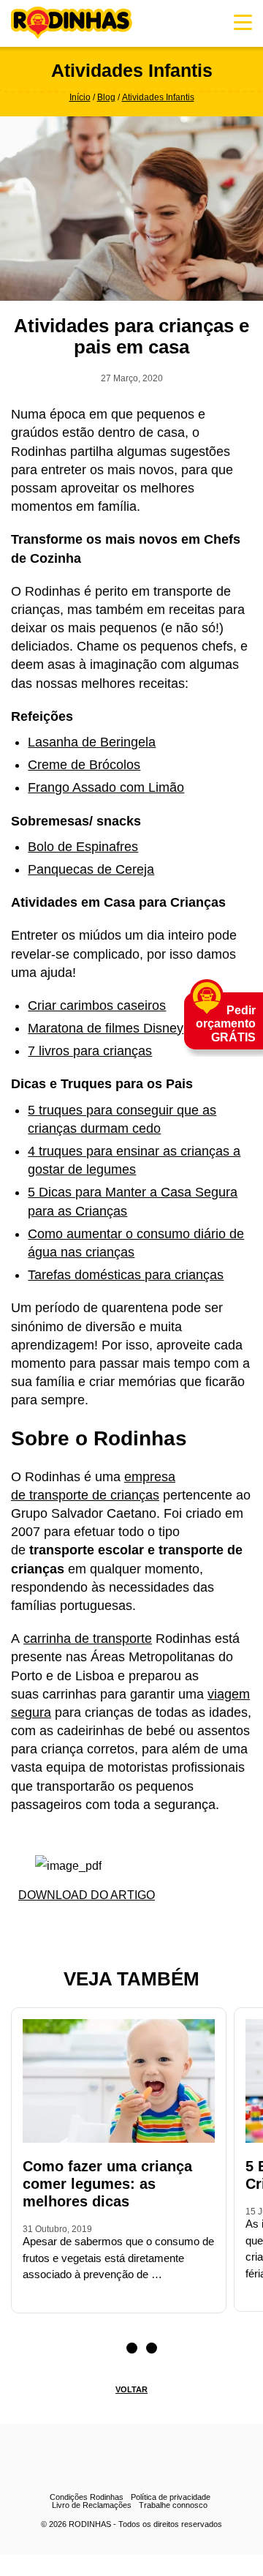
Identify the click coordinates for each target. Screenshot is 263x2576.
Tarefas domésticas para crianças (126, 1275)
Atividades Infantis (158, 97)
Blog (106, 97)
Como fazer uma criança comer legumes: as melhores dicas (107, 2184)
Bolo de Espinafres (83, 847)
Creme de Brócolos (84, 765)
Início (80, 97)
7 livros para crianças (90, 1051)
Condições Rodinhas (87, 2497)
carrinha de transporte (88, 1639)
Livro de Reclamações (92, 2505)
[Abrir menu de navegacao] (243, 22)
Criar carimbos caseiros (97, 1006)
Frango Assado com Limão (106, 787)
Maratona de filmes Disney (106, 1028)
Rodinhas (72, 23)
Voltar (131, 2389)
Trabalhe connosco (173, 2505)
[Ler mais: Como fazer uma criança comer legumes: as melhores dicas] (27, 2296)
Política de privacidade (171, 2497)
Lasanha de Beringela (92, 742)
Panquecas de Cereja (91, 869)
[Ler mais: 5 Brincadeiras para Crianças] (250, 2294)
